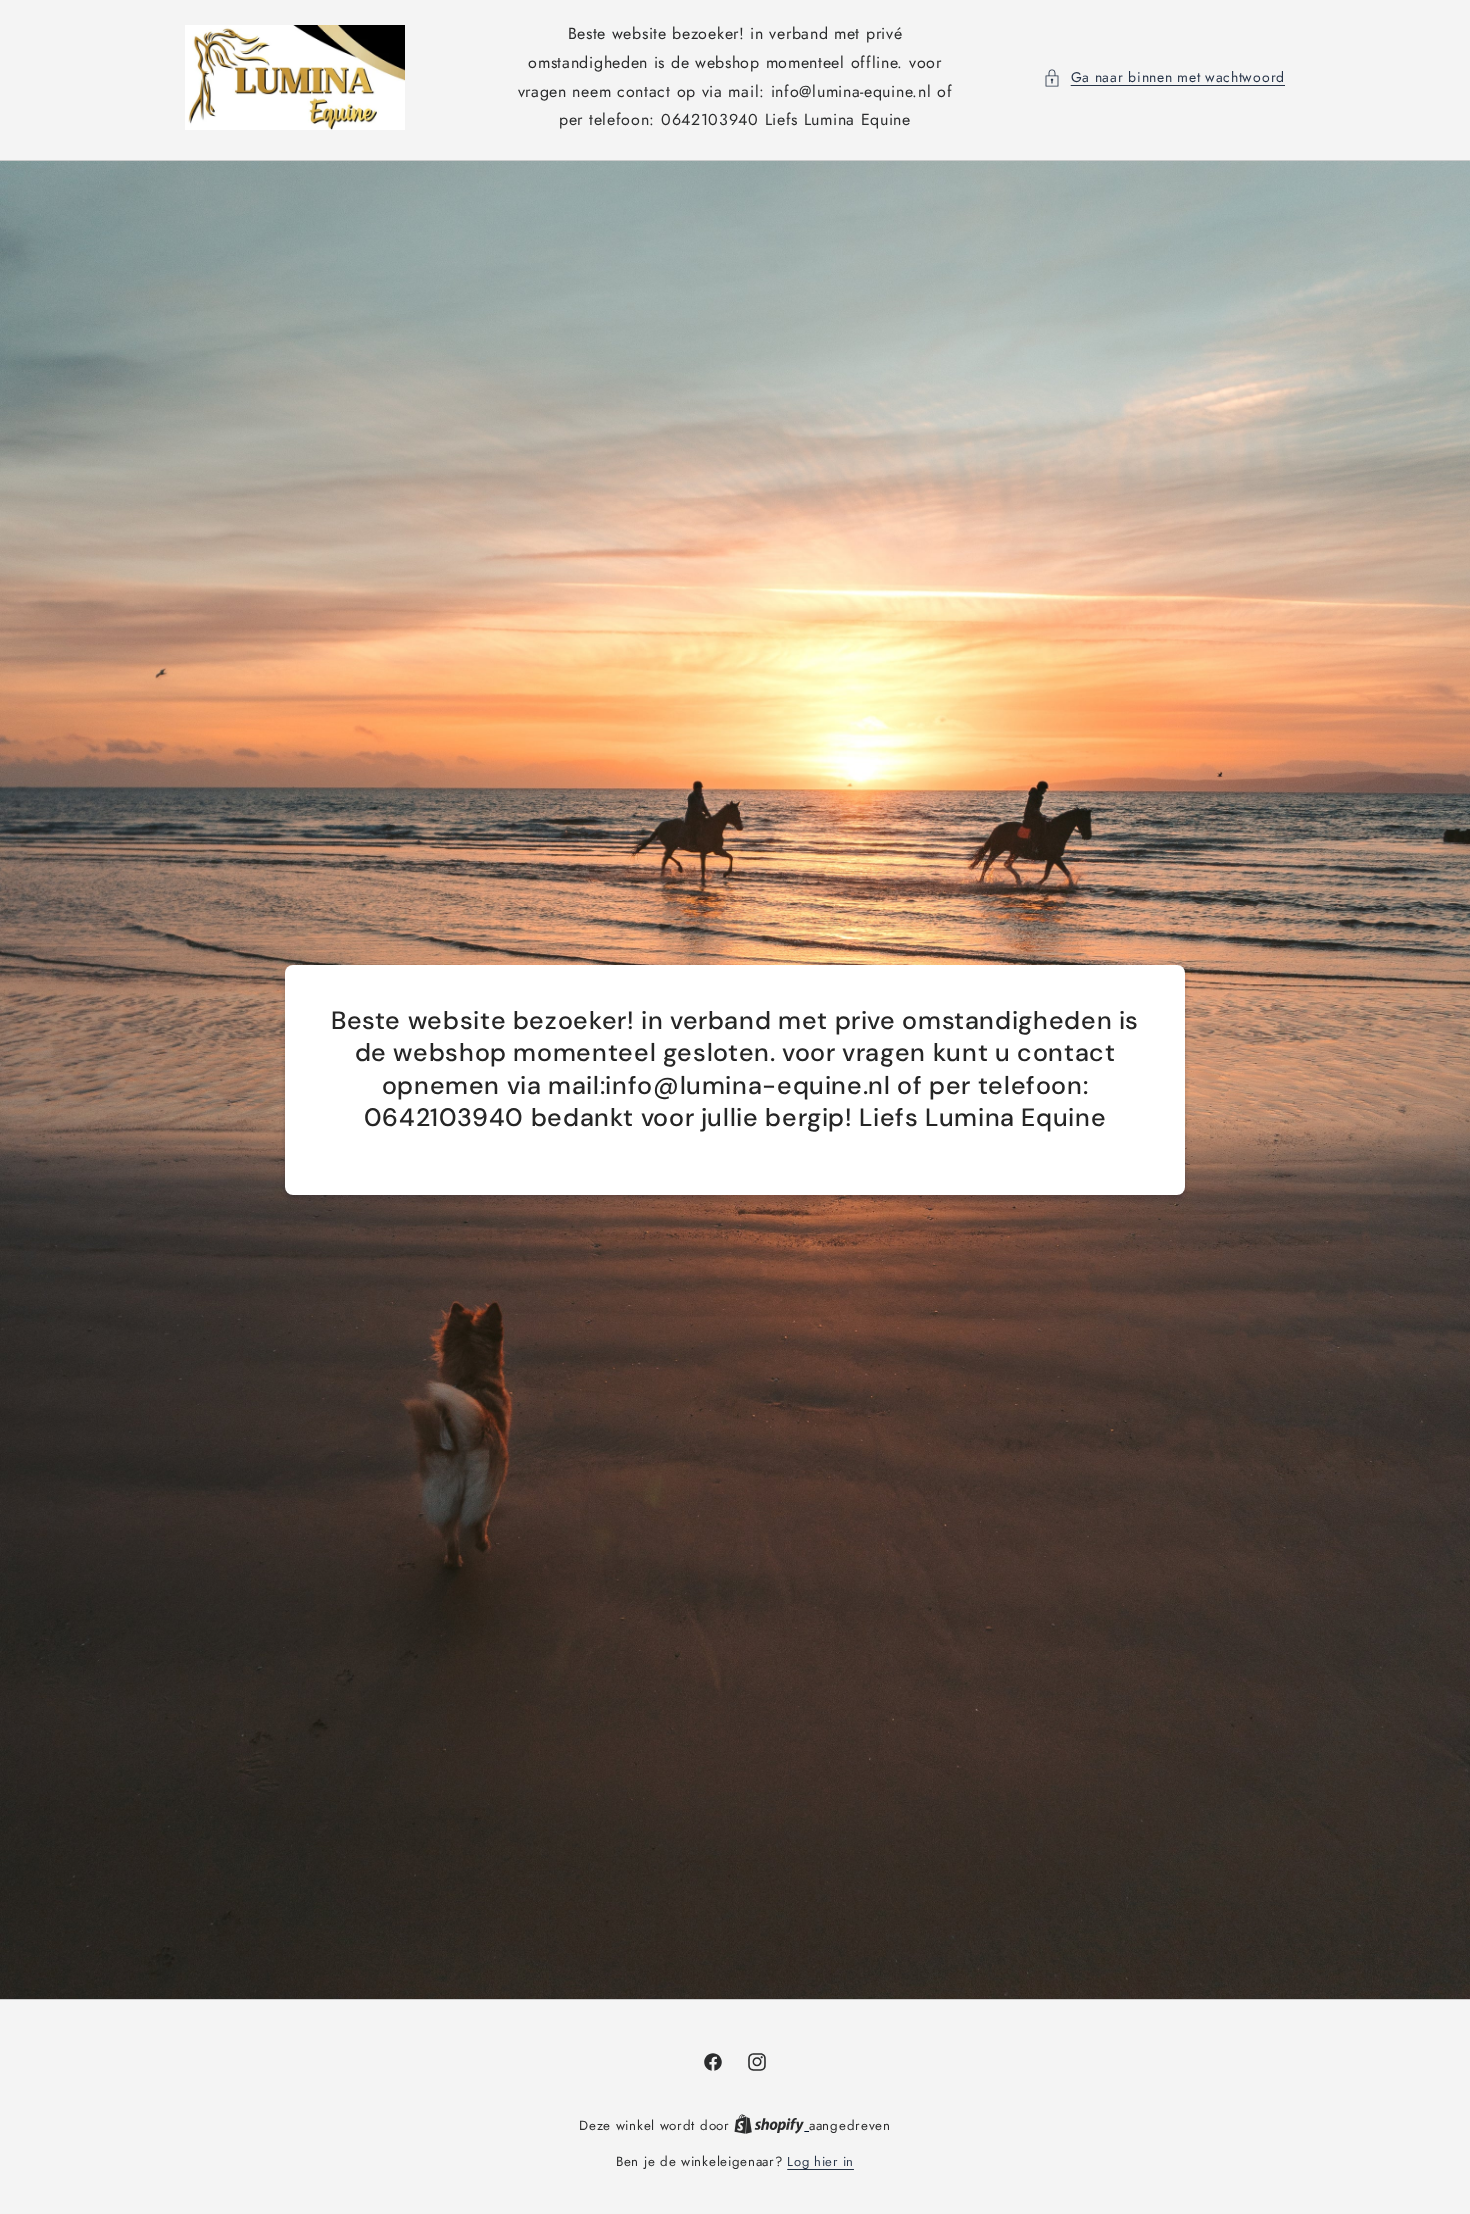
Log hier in (820, 2161)
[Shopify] (771, 2125)
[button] (1164, 77)
